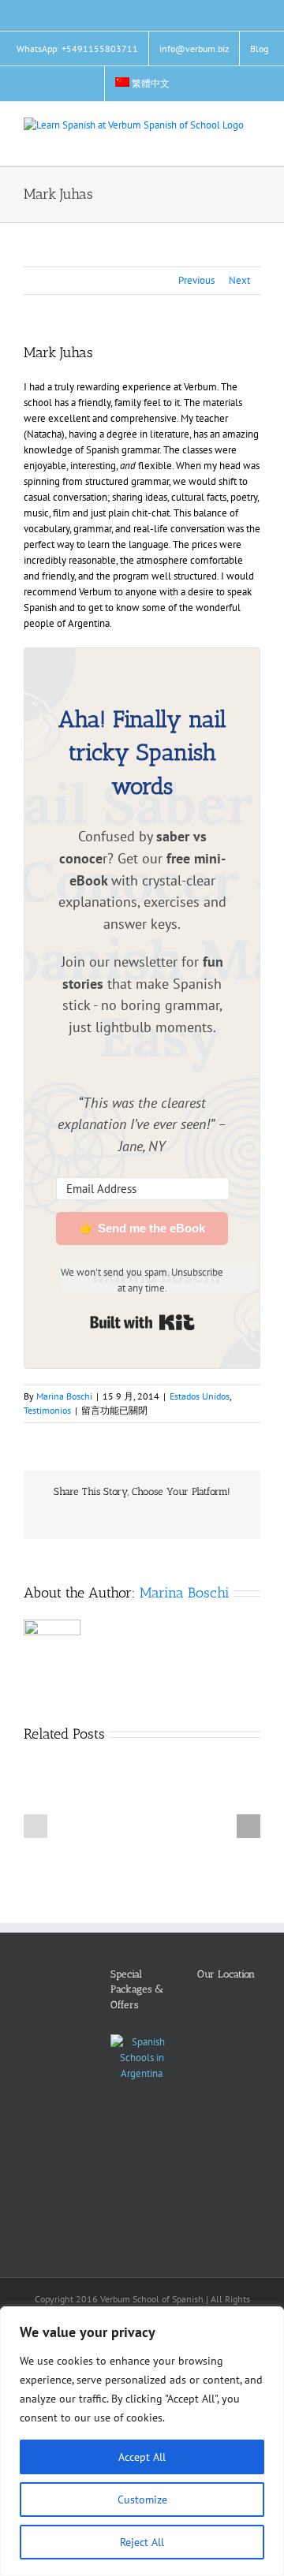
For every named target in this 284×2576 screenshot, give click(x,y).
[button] (35, 1826)
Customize (142, 2500)
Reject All (142, 2542)
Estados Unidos (200, 1396)
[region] (142, 2441)
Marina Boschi (64, 1396)
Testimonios (47, 1410)
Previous (196, 280)
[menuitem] (143, 84)
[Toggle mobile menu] (254, 142)
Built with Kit (142, 1322)
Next (239, 280)
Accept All (142, 2457)
